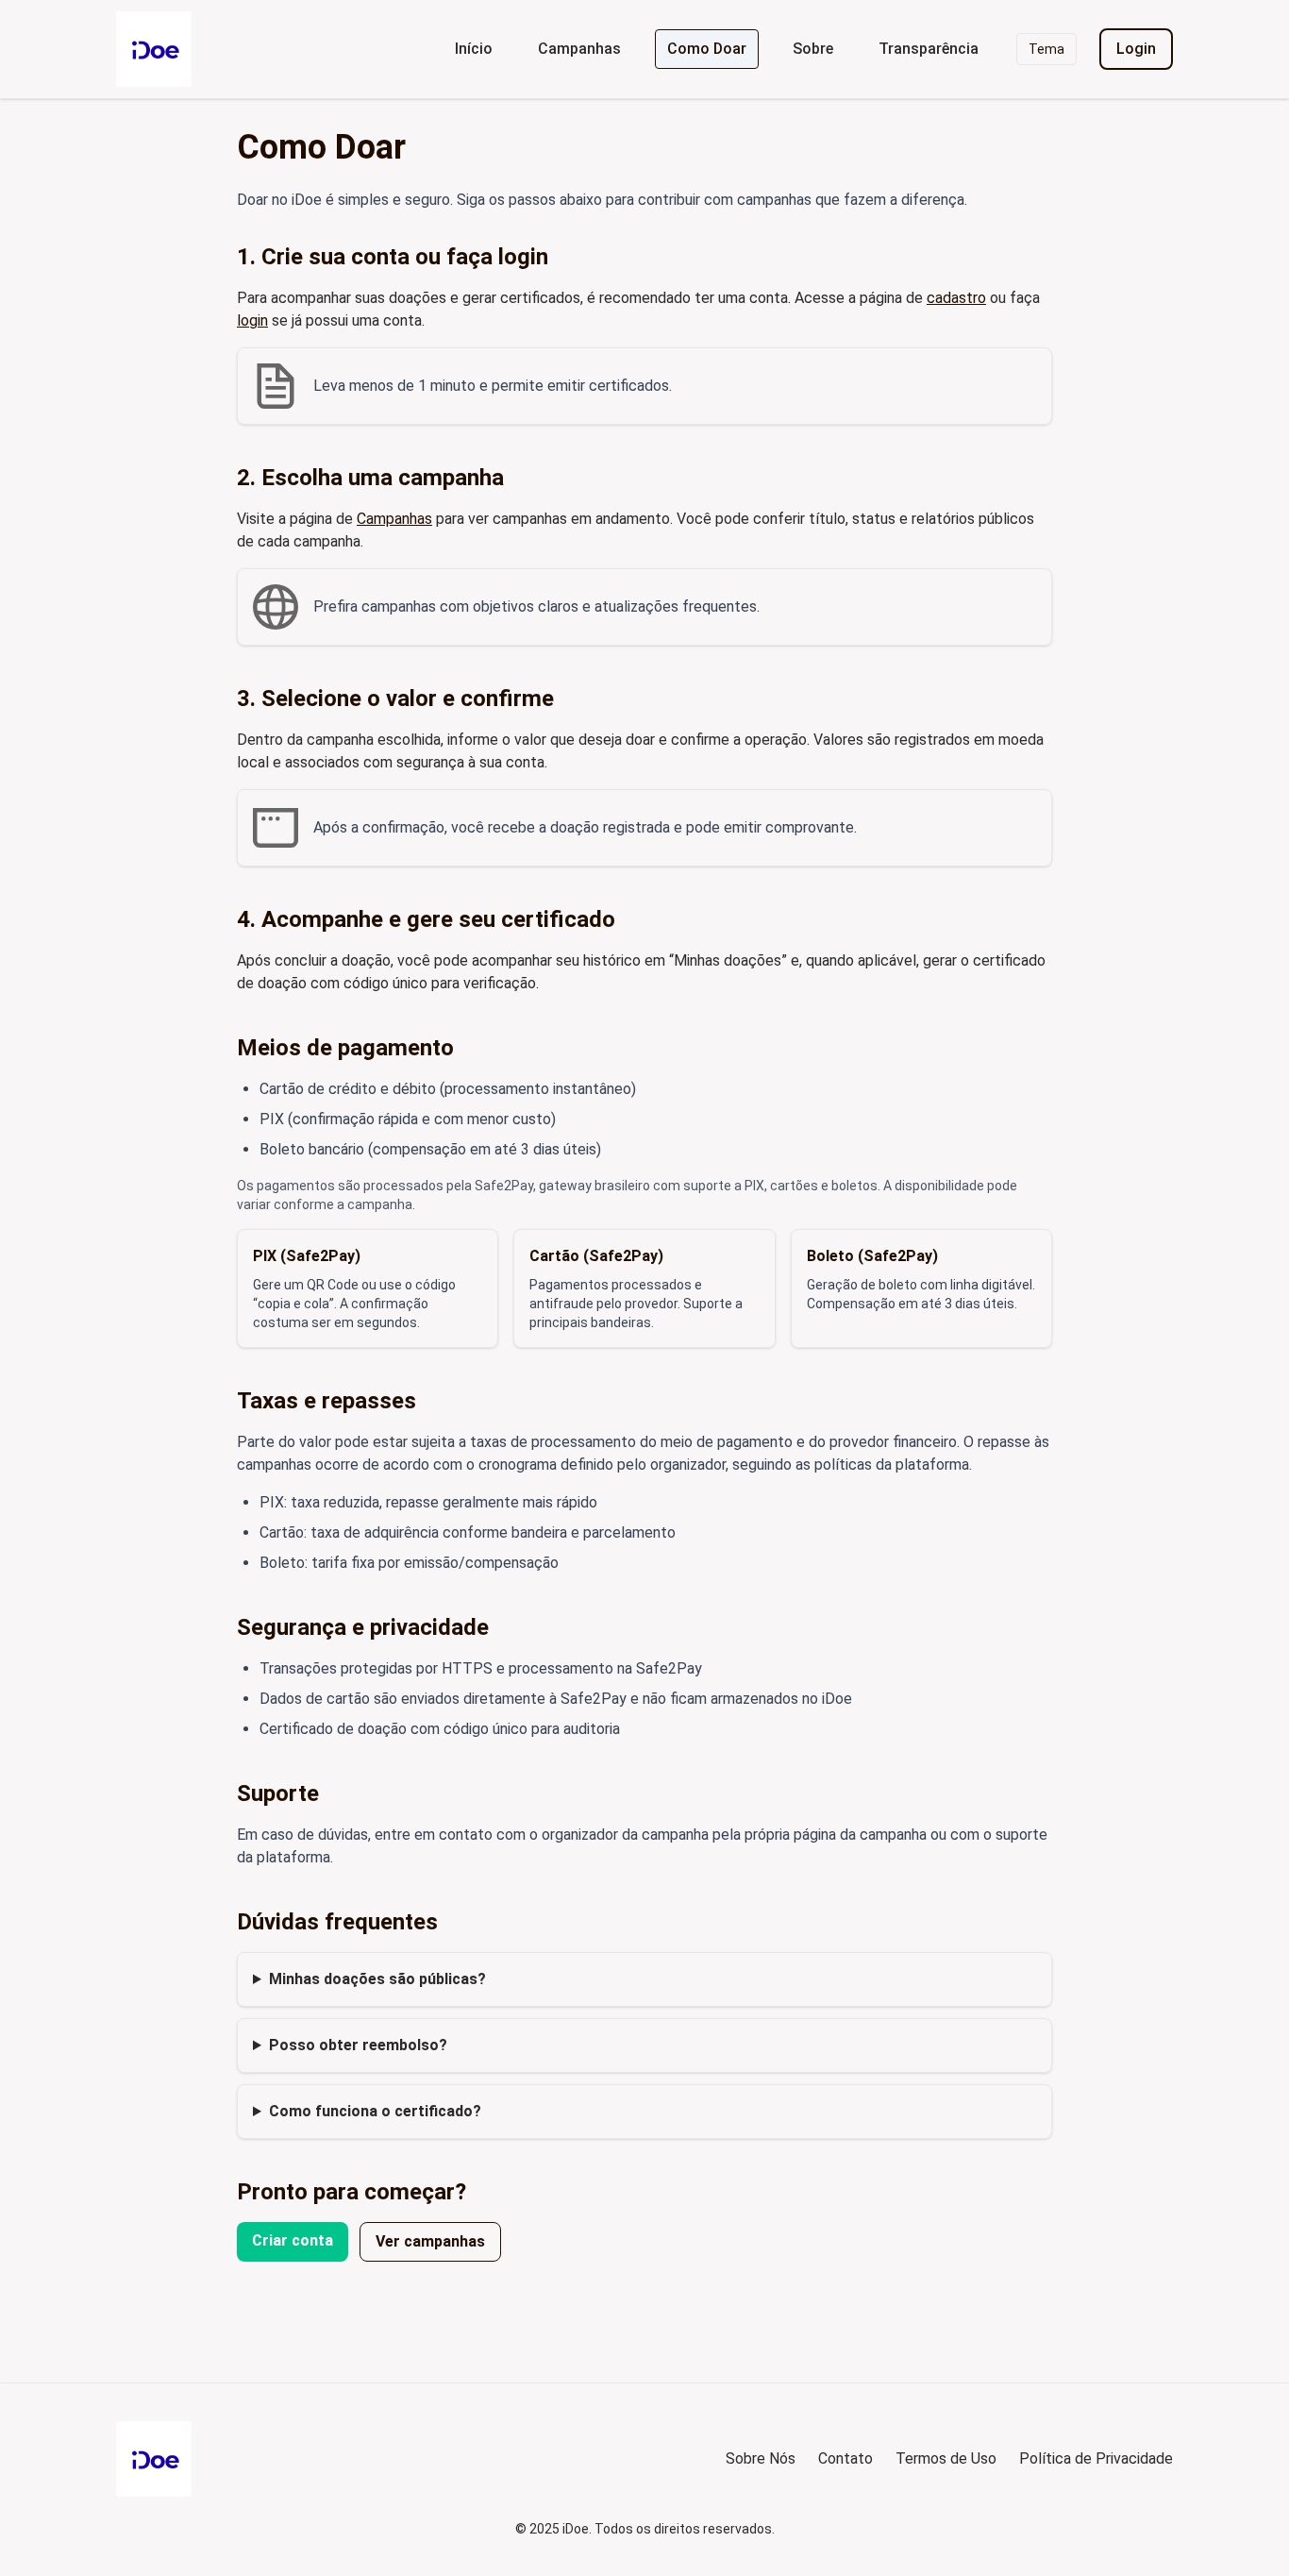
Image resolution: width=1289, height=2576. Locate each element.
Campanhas (579, 49)
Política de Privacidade (1096, 2458)
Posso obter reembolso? (358, 2045)
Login (1136, 49)
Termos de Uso (946, 2458)
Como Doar (707, 49)
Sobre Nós (761, 2458)
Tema (1046, 49)
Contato (845, 2458)
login (252, 320)
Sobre (813, 49)
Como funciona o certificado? (375, 2111)
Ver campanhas (430, 2241)
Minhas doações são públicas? (377, 1979)
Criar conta (293, 2240)
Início (474, 49)
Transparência (929, 49)
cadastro (956, 298)
